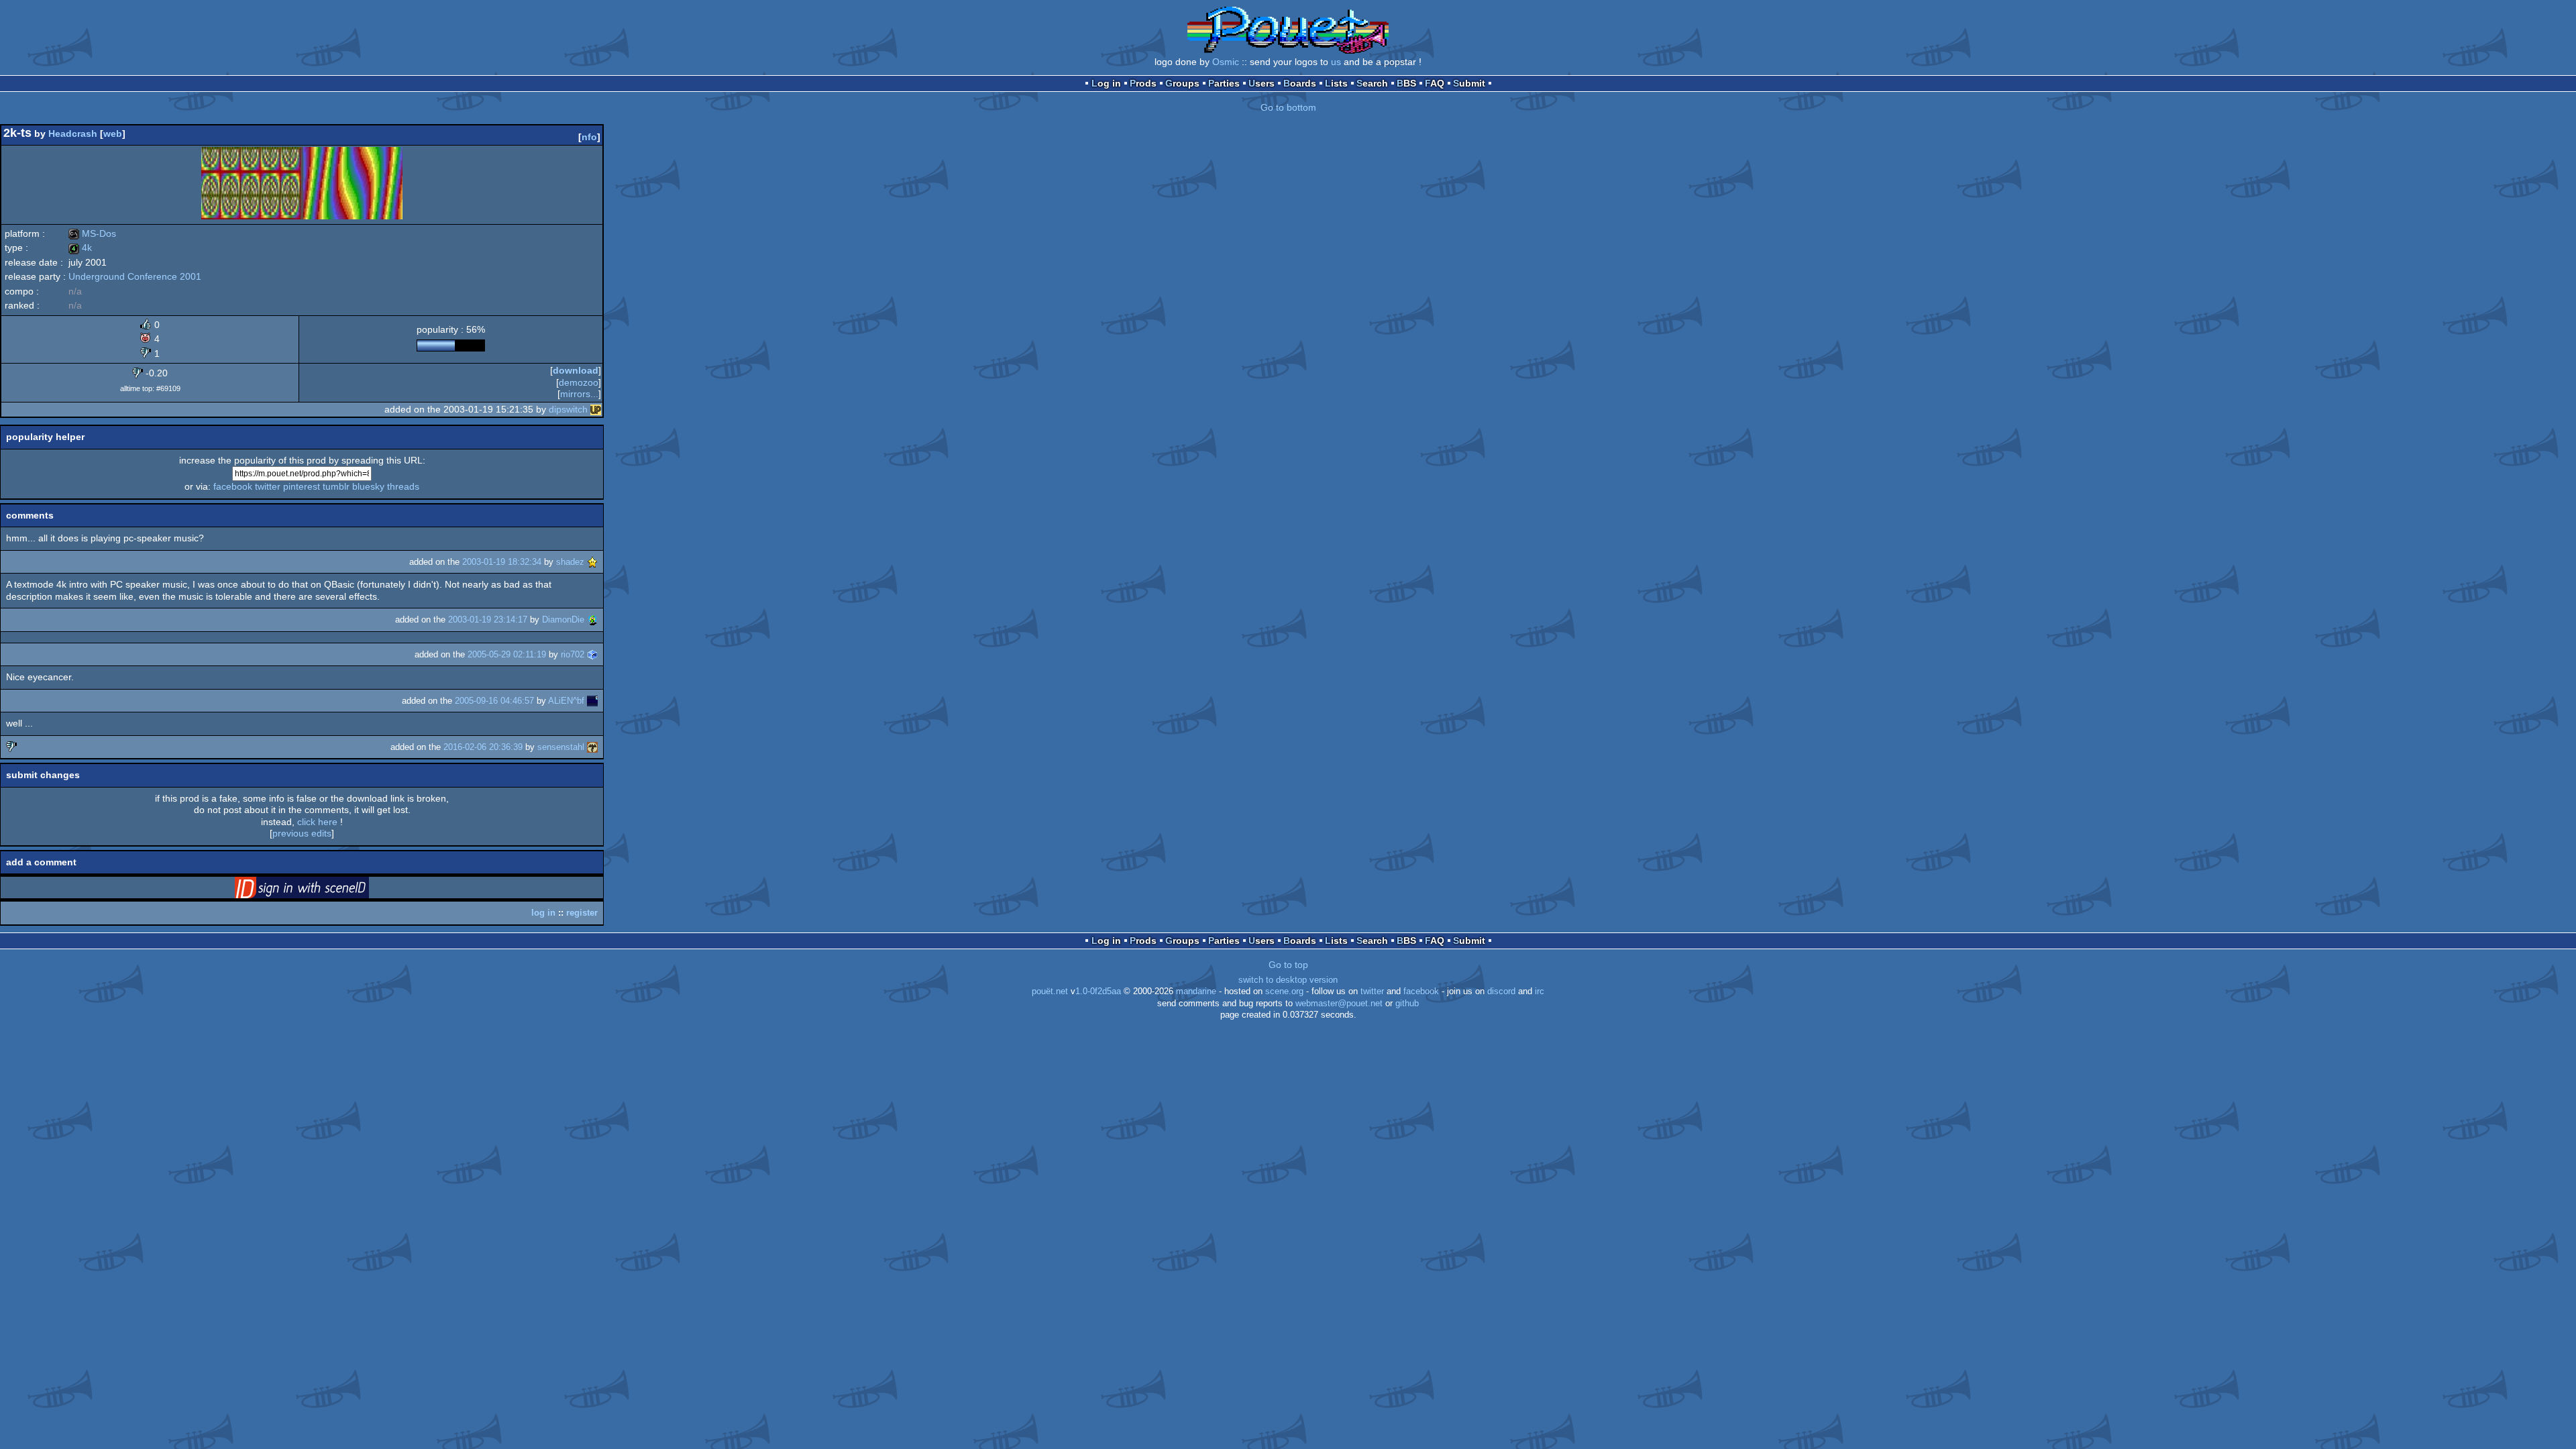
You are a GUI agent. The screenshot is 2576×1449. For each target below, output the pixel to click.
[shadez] (592, 562)
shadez (570, 562)
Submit (1469, 83)
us (1336, 62)
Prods (1143, 83)
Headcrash (73, 133)
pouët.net (1050, 991)
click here (317, 822)
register (582, 913)
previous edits (302, 833)
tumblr (336, 486)
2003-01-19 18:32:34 (502, 562)
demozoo (579, 382)
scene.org (1284, 991)
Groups (1182, 83)
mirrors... (579, 394)
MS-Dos (92, 233)
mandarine (1196, 991)
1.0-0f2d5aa (1098, 991)
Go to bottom (1288, 107)
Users (1262, 83)
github (1407, 1004)
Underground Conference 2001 (135, 276)
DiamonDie (563, 620)
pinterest (302, 486)
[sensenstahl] (592, 747)
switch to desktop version (1288, 980)
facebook (233, 486)
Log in (1106, 83)
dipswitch (568, 409)
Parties (1224, 83)
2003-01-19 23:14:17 (488, 620)
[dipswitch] (596, 409)
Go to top (1288, 965)
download (576, 370)
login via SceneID (323, 890)
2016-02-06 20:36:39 (483, 747)
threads (403, 486)
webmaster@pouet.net (1339, 1004)
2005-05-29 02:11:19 (507, 654)
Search (1372, 83)
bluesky (368, 486)
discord (1501, 991)
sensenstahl (561, 747)
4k (80, 248)
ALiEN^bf (566, 701)
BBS (1406, 83)
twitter (268, 486)
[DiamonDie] (592, 620)
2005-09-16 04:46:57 (494, 701)
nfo (589, 137)
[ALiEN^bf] (592, 701)
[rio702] (592, 654)
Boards (1300, 83)
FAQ (1435, 83)
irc (1540, 991)
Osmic (1226, 62)
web (113, 133)
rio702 (573, 654)
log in (543, 913)
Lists (1336, 83)
